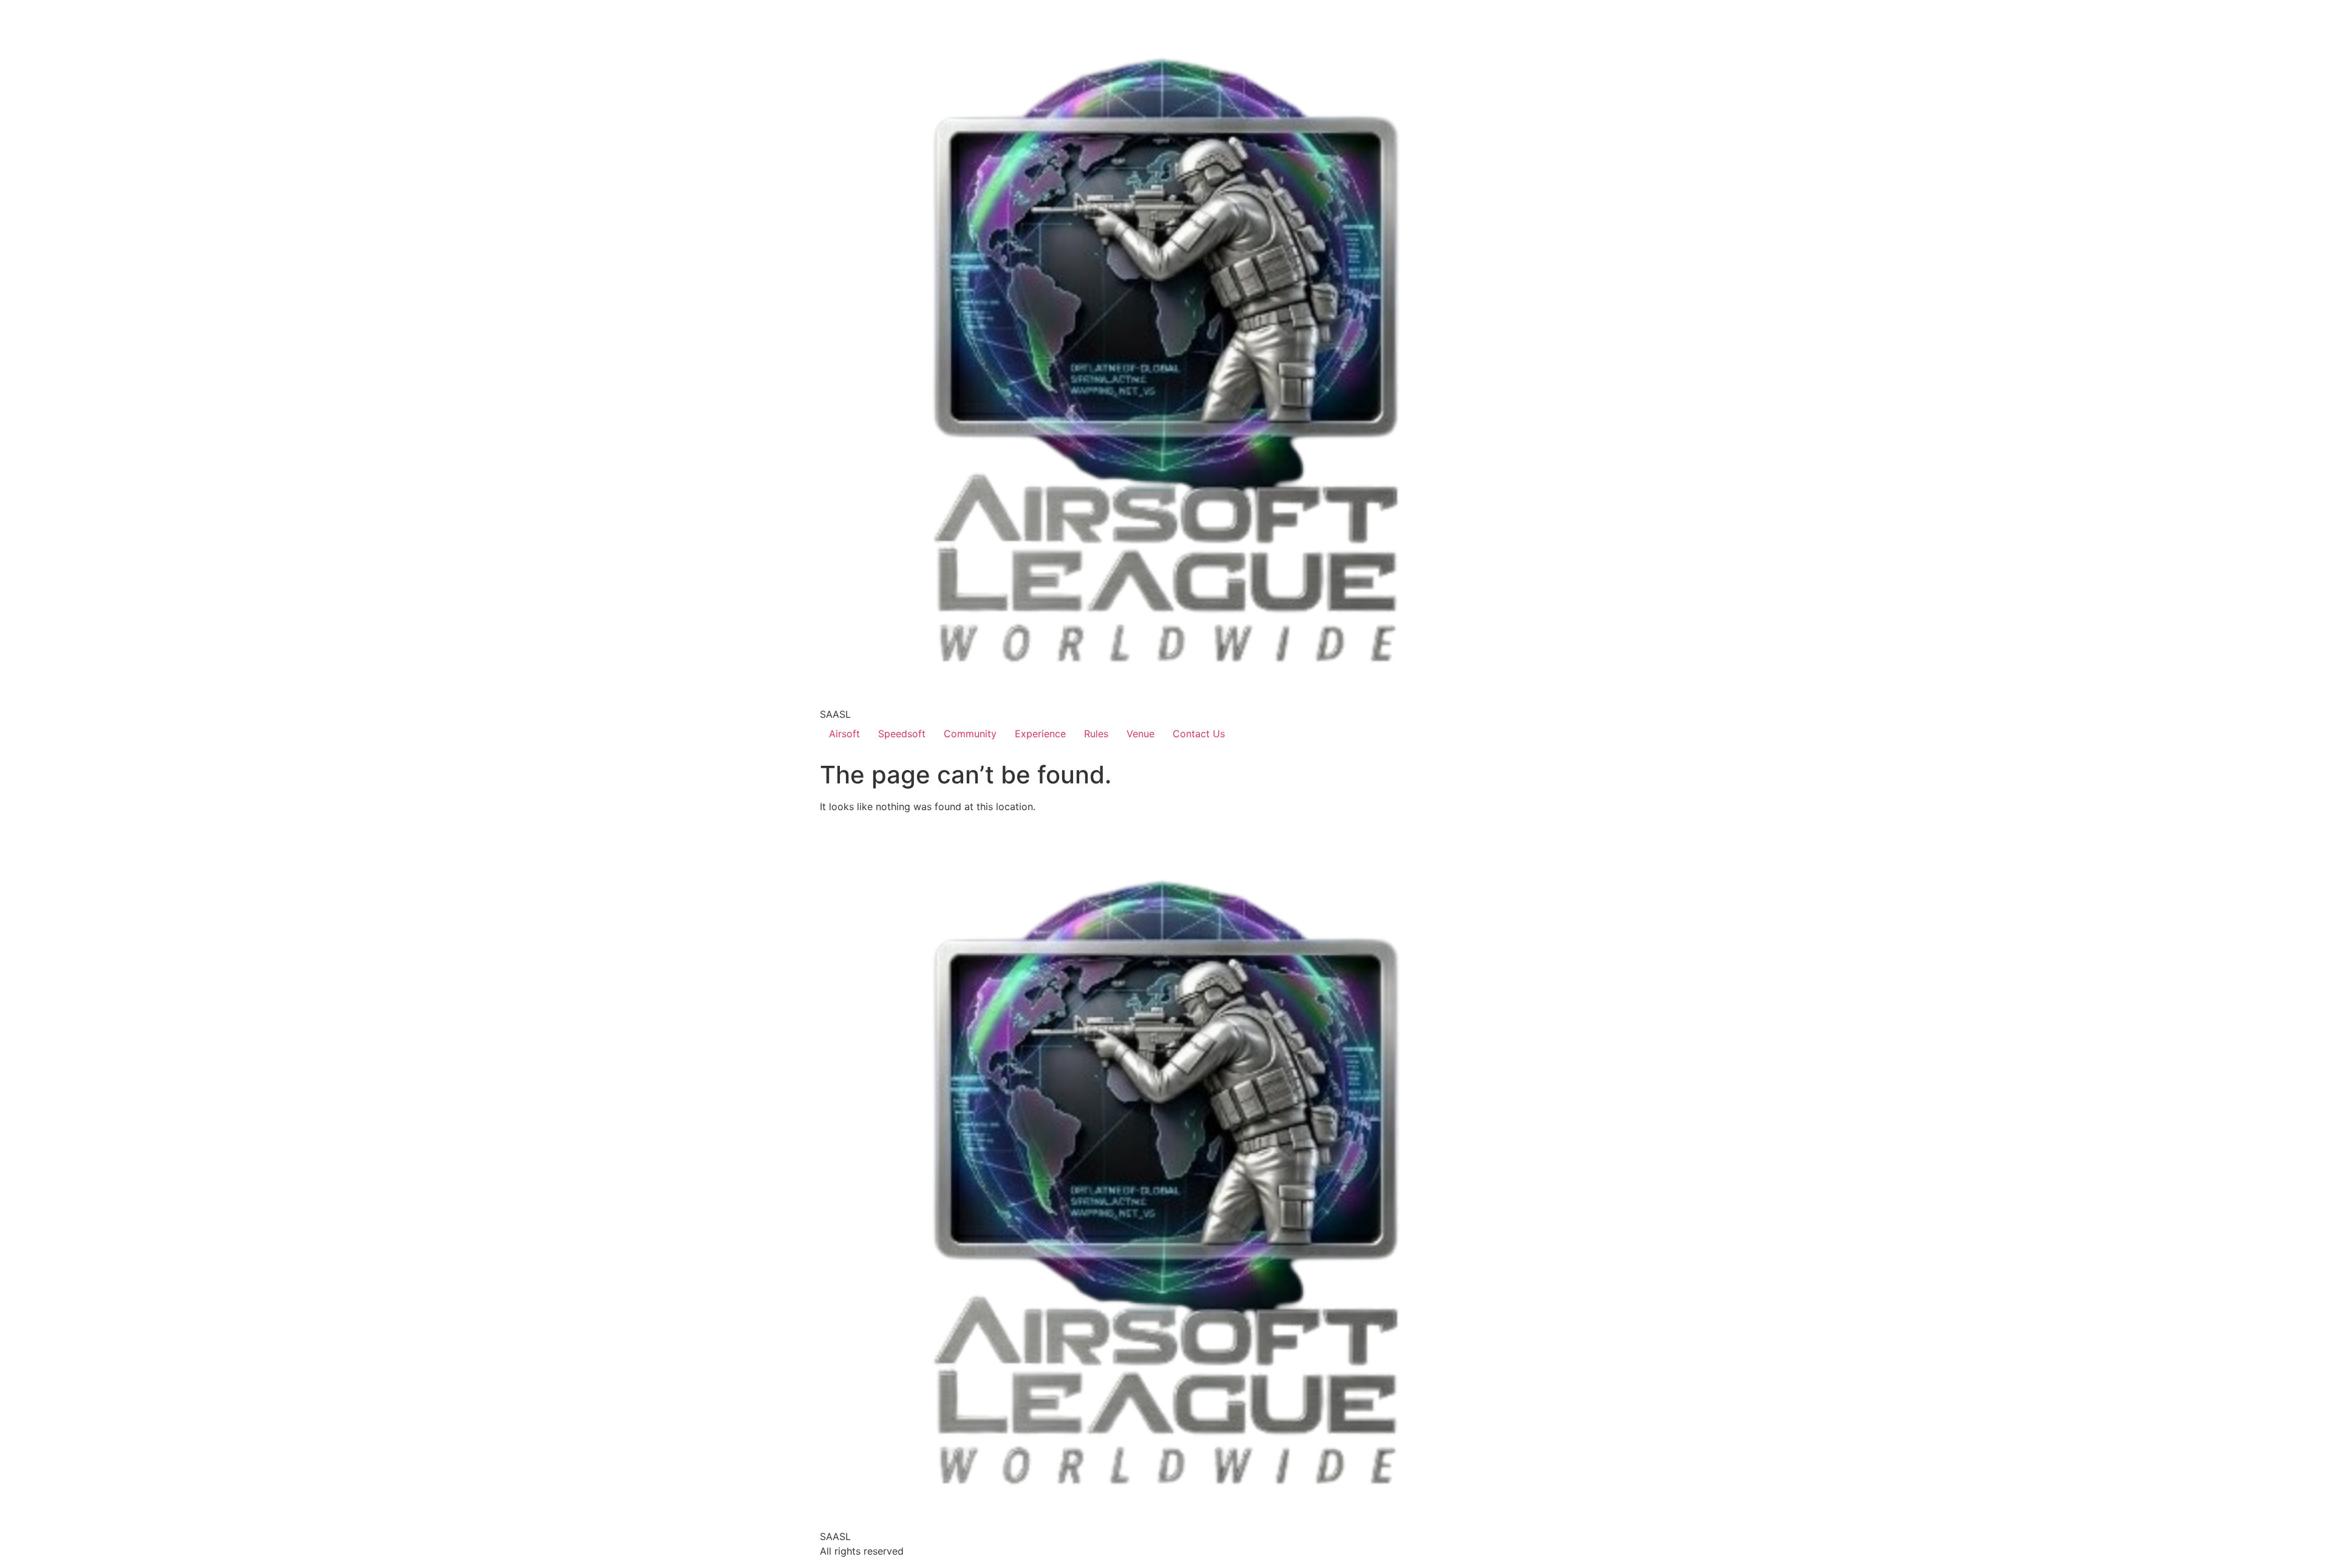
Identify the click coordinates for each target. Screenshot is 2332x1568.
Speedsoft (902, 734)
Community (970, 734)
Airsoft (844, 734)
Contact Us (1199, 734)
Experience (1040, 734)
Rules (1096, 734)
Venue (1140, 734)
